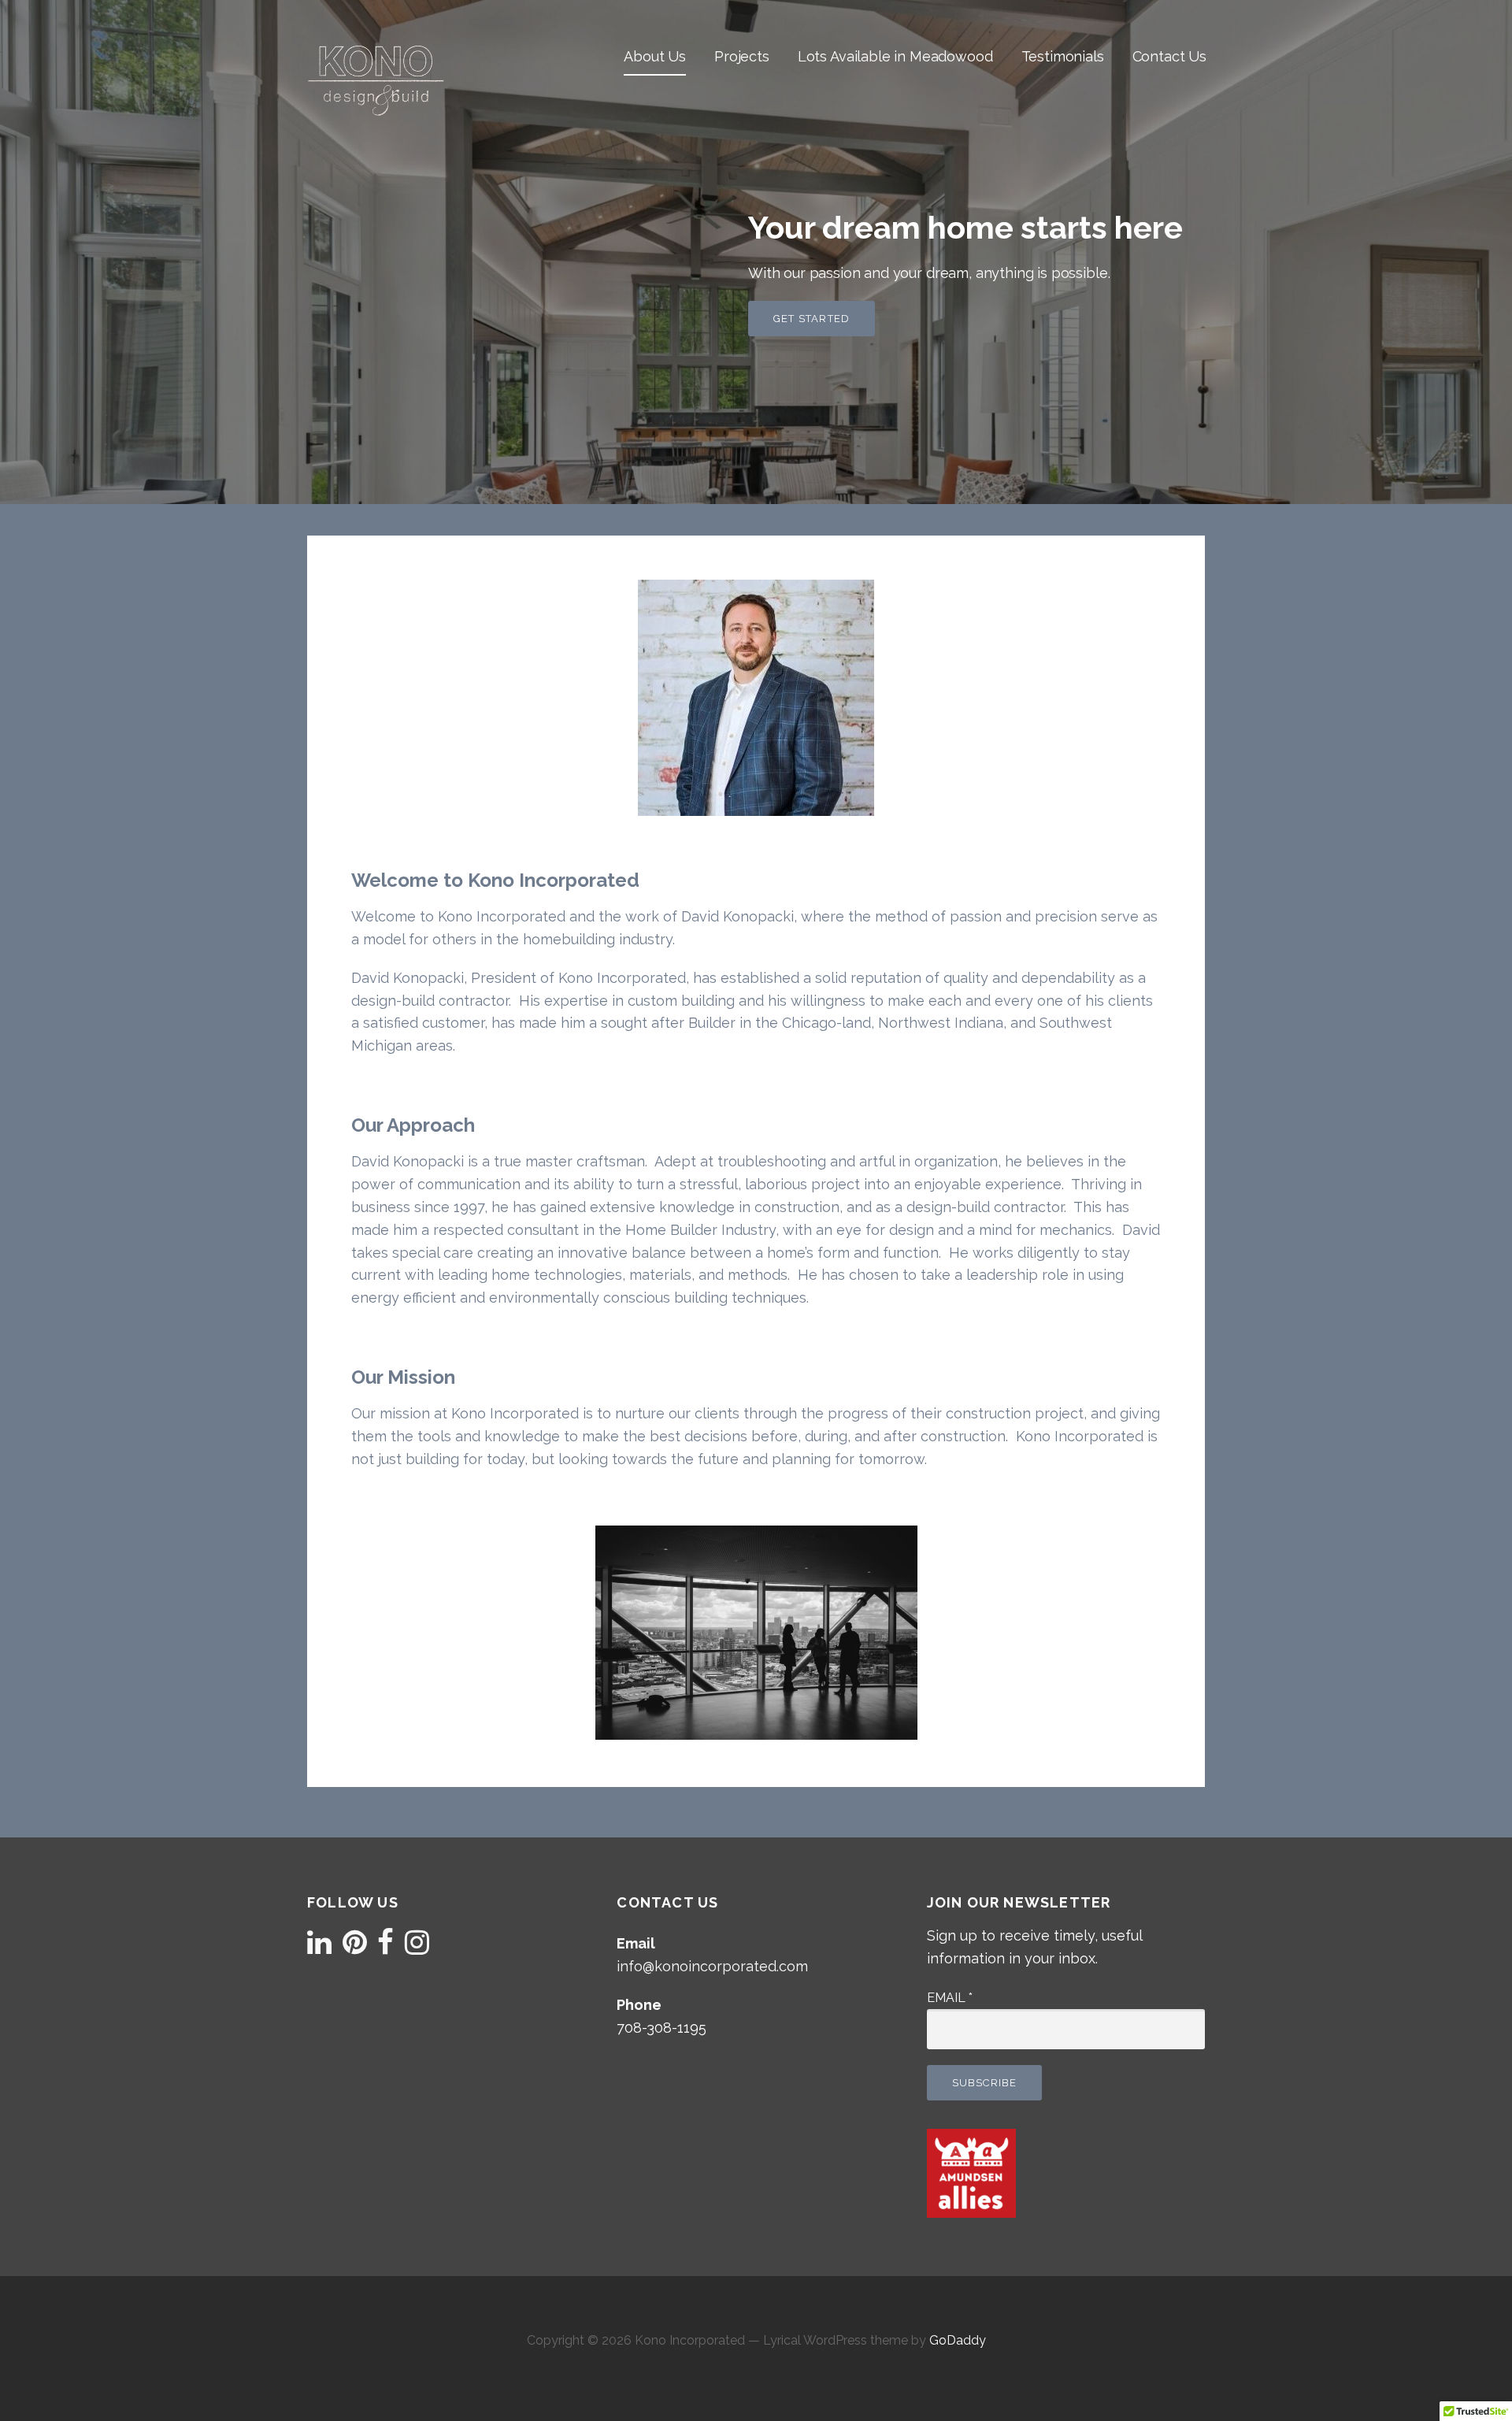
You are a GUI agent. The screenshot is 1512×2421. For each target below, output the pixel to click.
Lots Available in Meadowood (895, 56)
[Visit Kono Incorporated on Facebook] (385, 1947)
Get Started (812, 319)
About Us (655, 56)
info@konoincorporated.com (712, 1966)
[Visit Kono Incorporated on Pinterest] (355, 1947)
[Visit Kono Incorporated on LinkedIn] (319, 1947)
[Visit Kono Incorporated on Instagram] (417, 1947)
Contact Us (1169, 56)
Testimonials (1063, 56)
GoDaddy (958, 2340)
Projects (742, 56)
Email (950, 1998)
